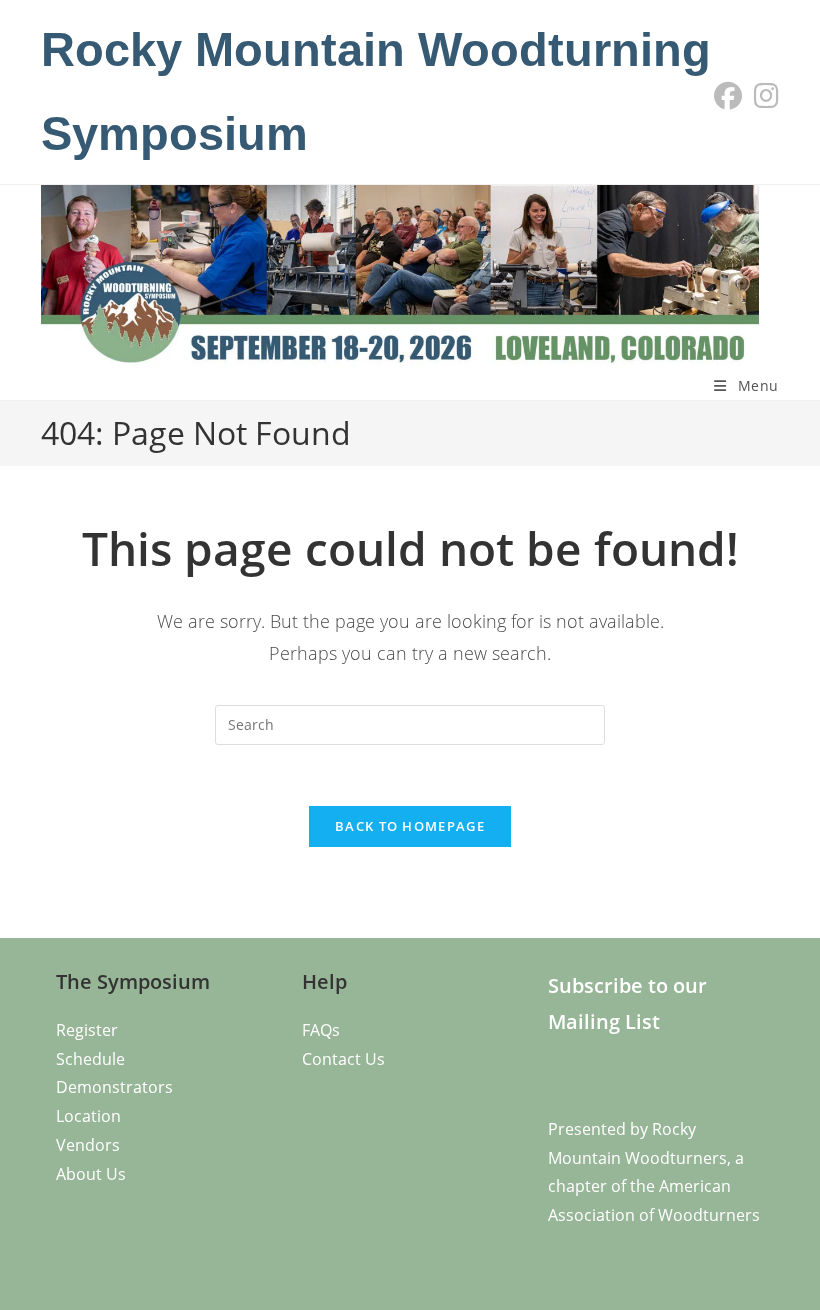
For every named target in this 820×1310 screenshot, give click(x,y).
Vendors (88, 1145)
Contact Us (343, 1059)
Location (88, 1116)
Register (87, 1030)
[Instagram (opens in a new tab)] (763, 96)
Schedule (90, 1059)
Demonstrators (114, 1087)
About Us (91, 1174)
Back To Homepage (410, 826)
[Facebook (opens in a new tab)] (728, 96)
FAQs (321, 1030)
